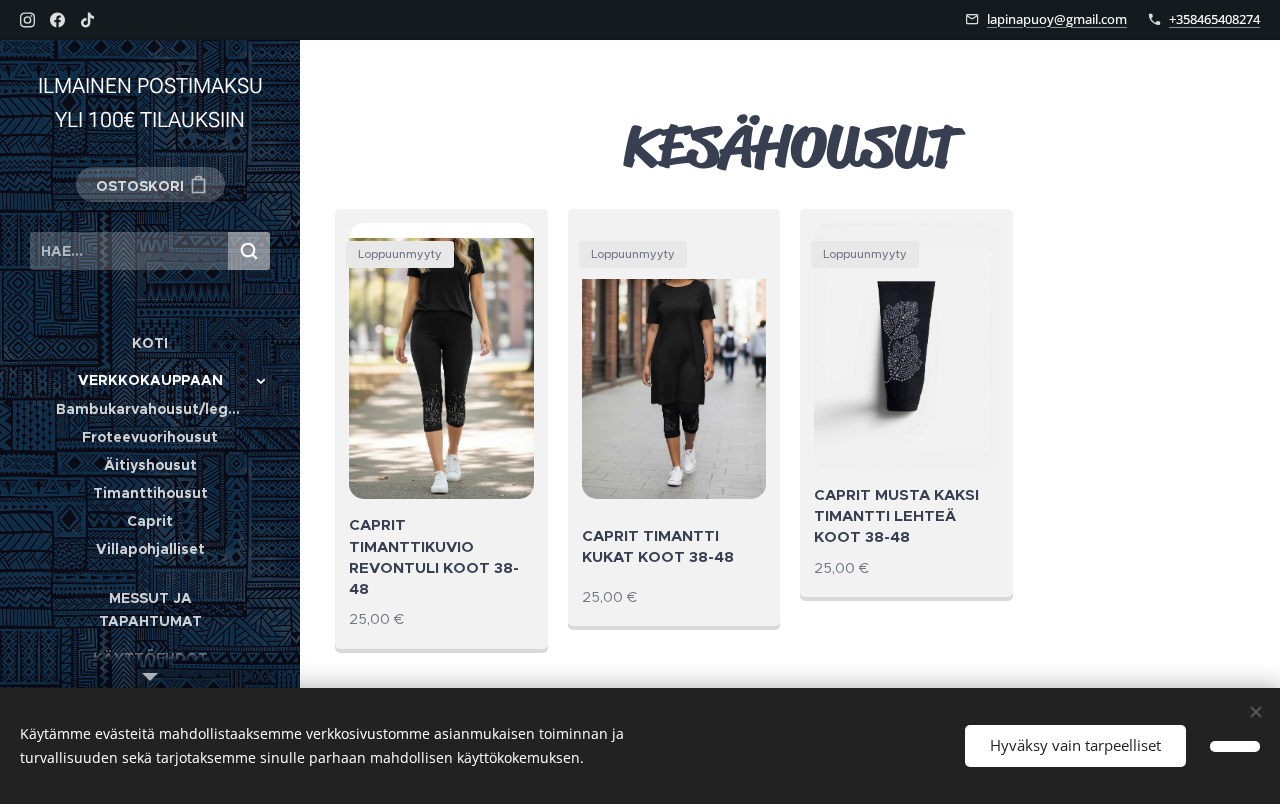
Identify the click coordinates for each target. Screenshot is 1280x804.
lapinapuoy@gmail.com (1057, 19)
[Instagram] (27, 20)
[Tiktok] (87, 20)
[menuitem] (150, 343)
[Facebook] (57, 20)
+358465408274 (1214, 19)
